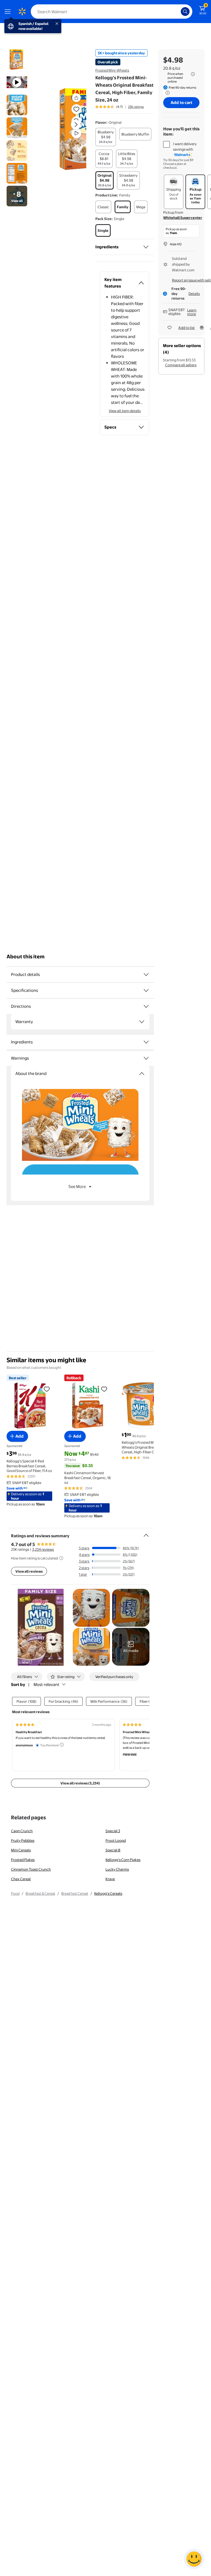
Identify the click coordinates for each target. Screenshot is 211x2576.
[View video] (76, 133)
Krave (110, 1879)
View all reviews (29, 1571)
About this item (26, 957)
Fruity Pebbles (23, 1840)
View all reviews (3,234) (80, 1783)
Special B (113, 1850)
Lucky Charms (117, 1869)
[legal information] (193, 74)
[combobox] (112, 12)
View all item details (125, 411)
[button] (67, 129)
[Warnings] (146, 1058)
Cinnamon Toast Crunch (31, 1869)
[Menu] (9, 12)
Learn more (192, 312)
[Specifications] (146, 990)
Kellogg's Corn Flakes (123, 1860)
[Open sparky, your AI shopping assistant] (194, 2559)
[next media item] (76, 125)
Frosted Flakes (23, 1860)
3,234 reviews (43, 1549)
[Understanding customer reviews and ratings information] (61, 1558)
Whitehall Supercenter (183, 218)
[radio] (106, 137)
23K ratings (136, 107)
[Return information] (166, 93)
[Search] (185, 12)
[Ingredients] (146, 247)
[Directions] (146, 1006)
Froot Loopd (116, 1840)
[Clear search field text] (178, 12)
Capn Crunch (22, 1831)
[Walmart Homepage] (22, 12)
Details (194, 294)
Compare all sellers (181, 365)
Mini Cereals (21, 1850)
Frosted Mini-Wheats (112, 70)
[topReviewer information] (62, 1745)
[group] (120, 107)
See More (77, 1186)
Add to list (187, 328)
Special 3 (113, 1831)
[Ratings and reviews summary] (146, 1533)
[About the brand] (142, 1074)
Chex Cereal (21, 1879)
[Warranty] (142, 1022)
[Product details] (146, 975)
